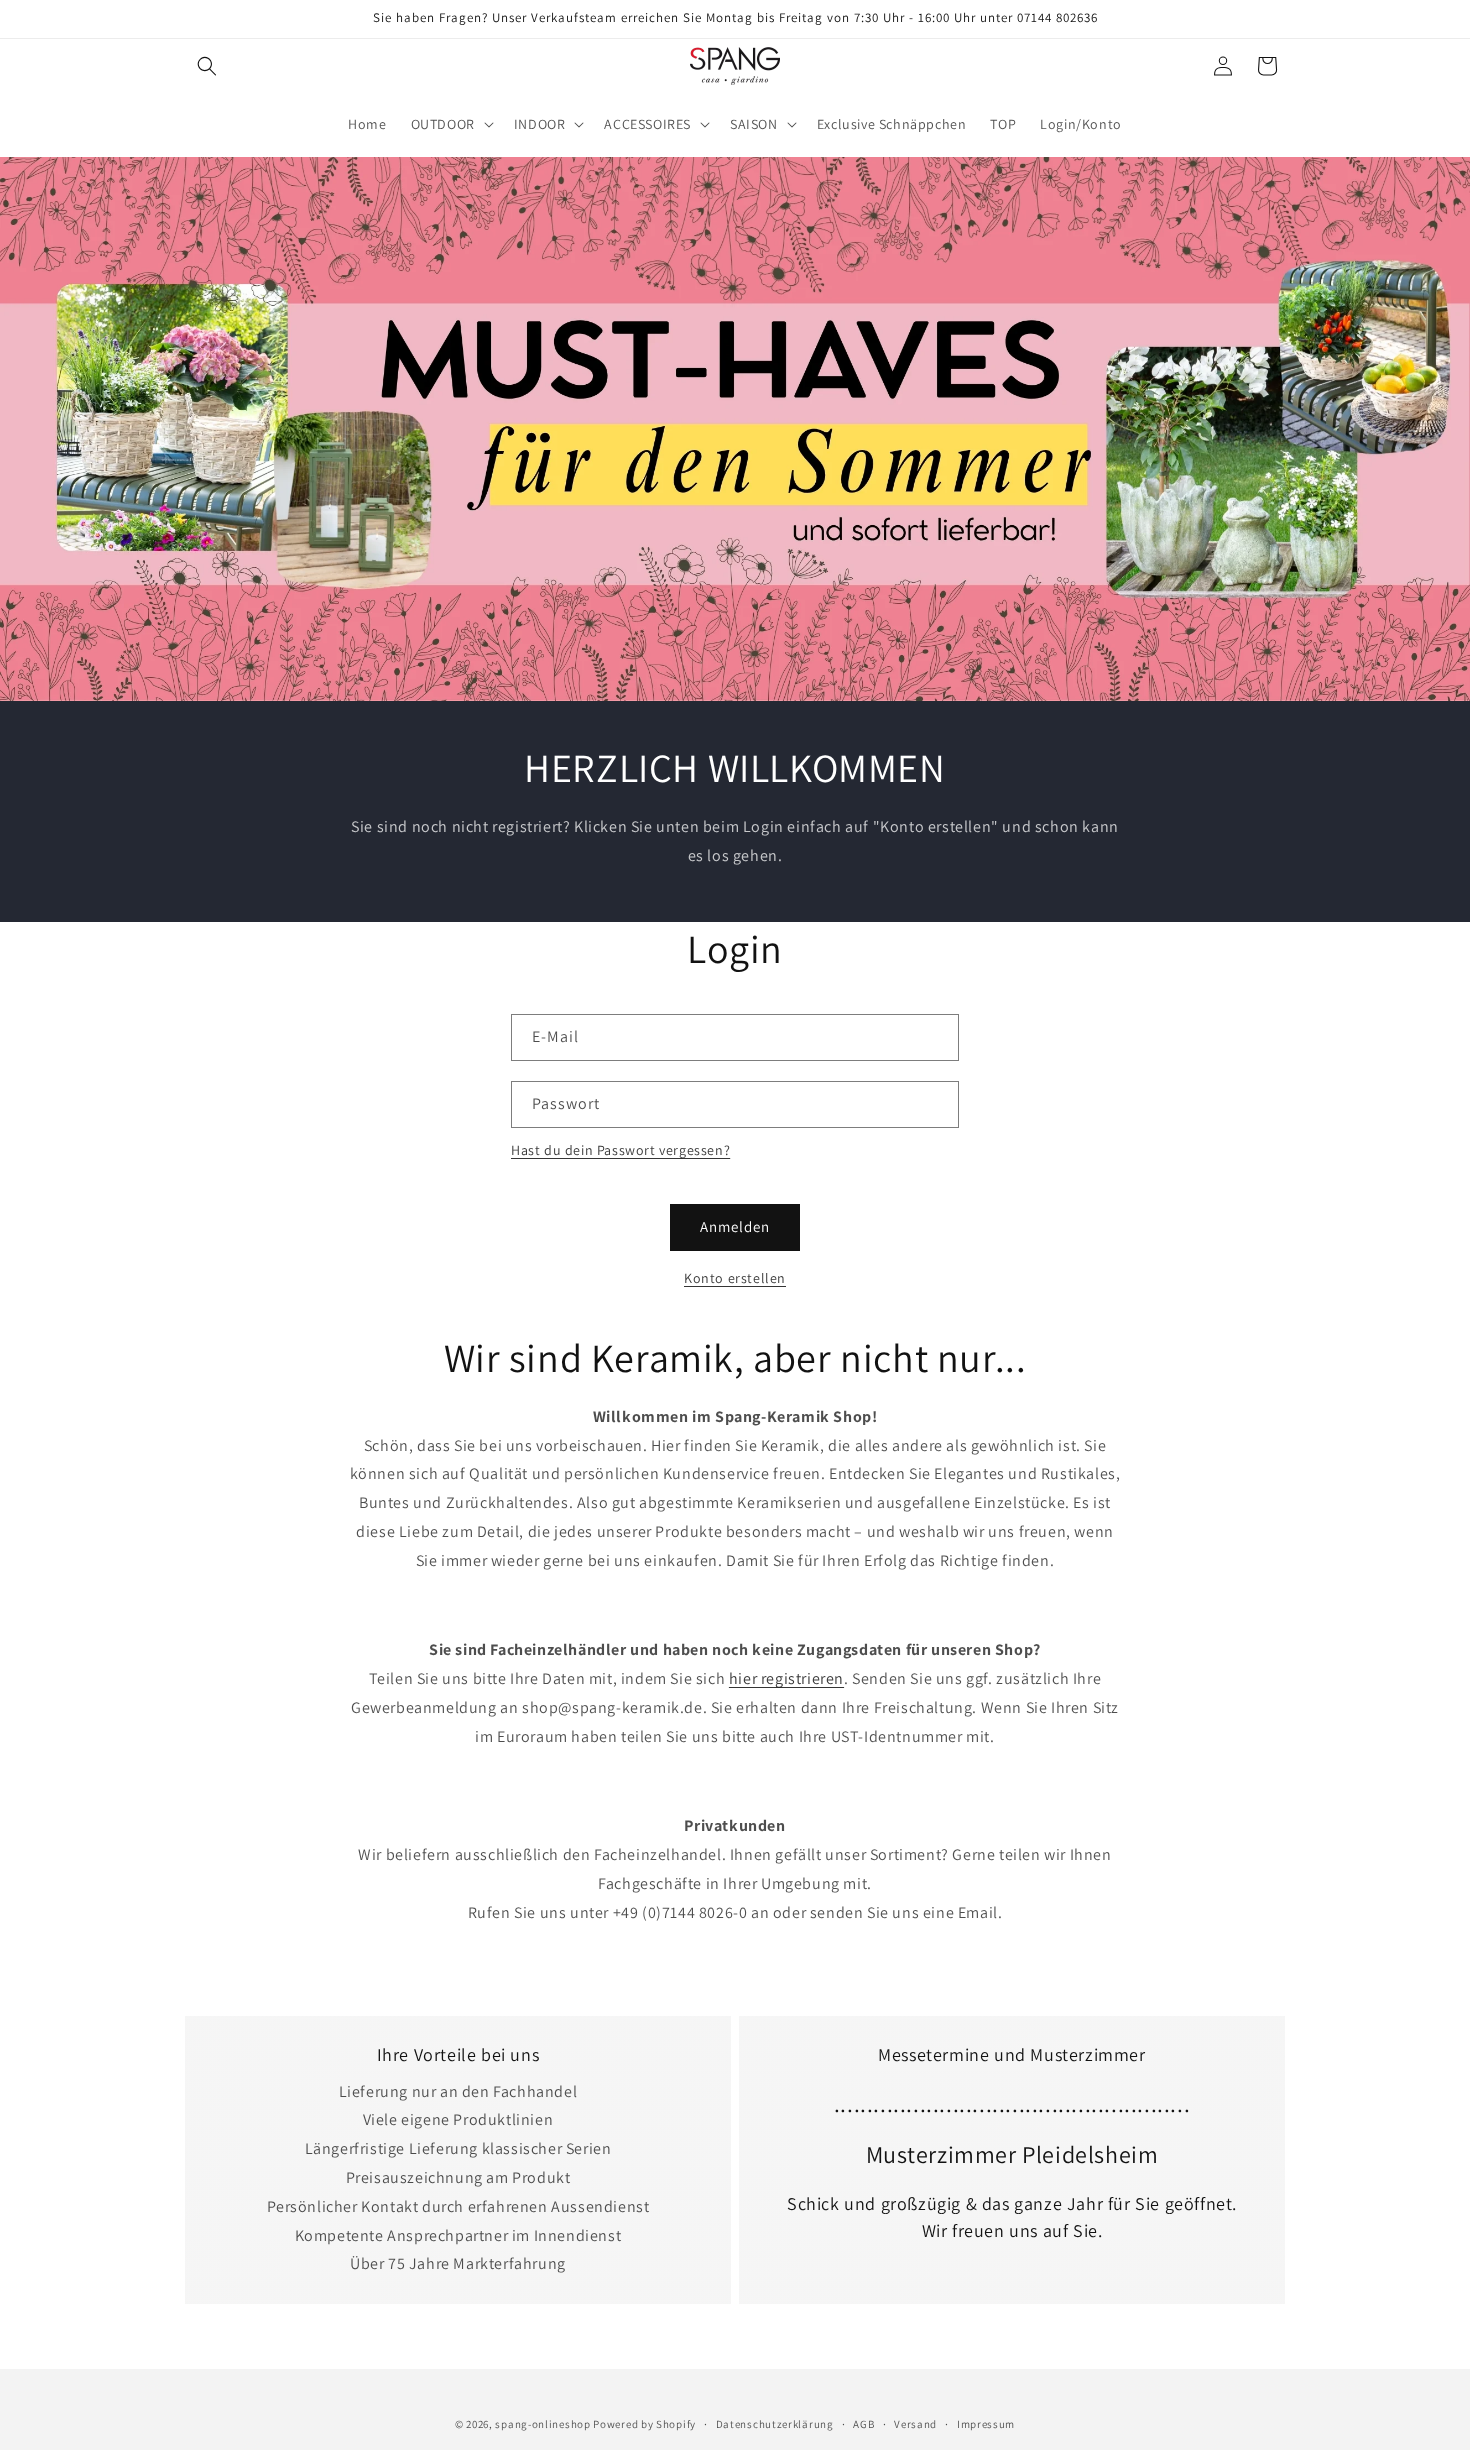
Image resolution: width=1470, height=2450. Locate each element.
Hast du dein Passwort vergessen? (620, 1150)
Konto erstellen (735, 1278)
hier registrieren (786, 1678)
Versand (915, 2423)
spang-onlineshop (542, 2424)
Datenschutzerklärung (775, 2423)
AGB (863, 2423)
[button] (207, 66)
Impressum (986, 2423)
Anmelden (735, 1226)
